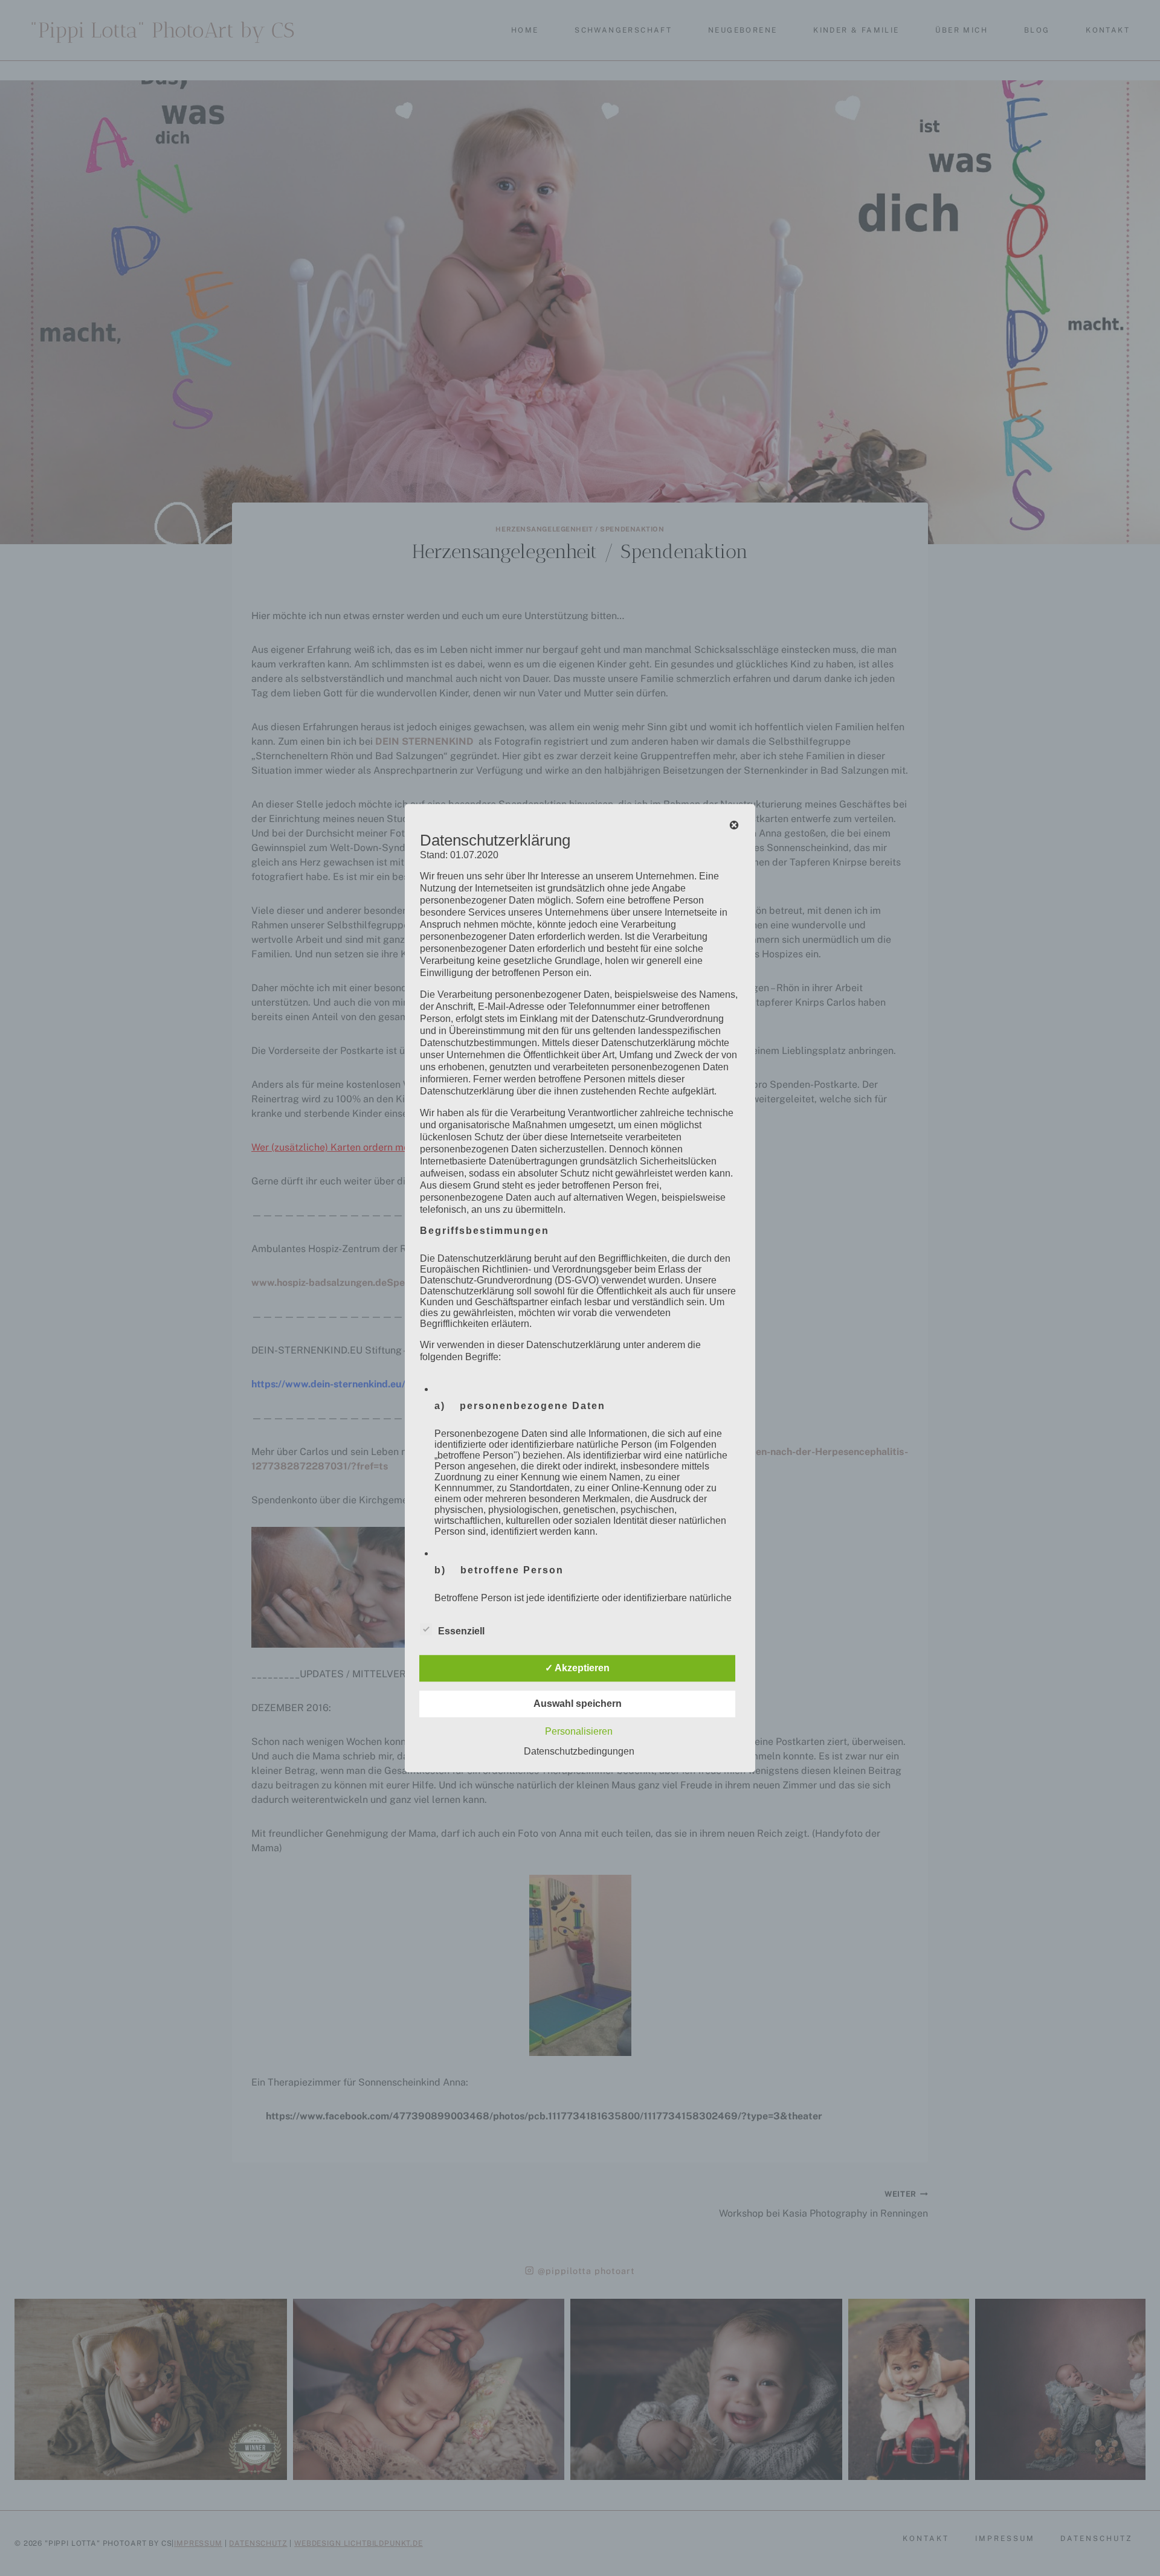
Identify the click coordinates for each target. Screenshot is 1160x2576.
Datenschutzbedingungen (579, 1751)
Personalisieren (579, 1731)
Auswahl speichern (578, 1704)
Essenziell (461, 1631)
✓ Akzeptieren (577, 1668)
